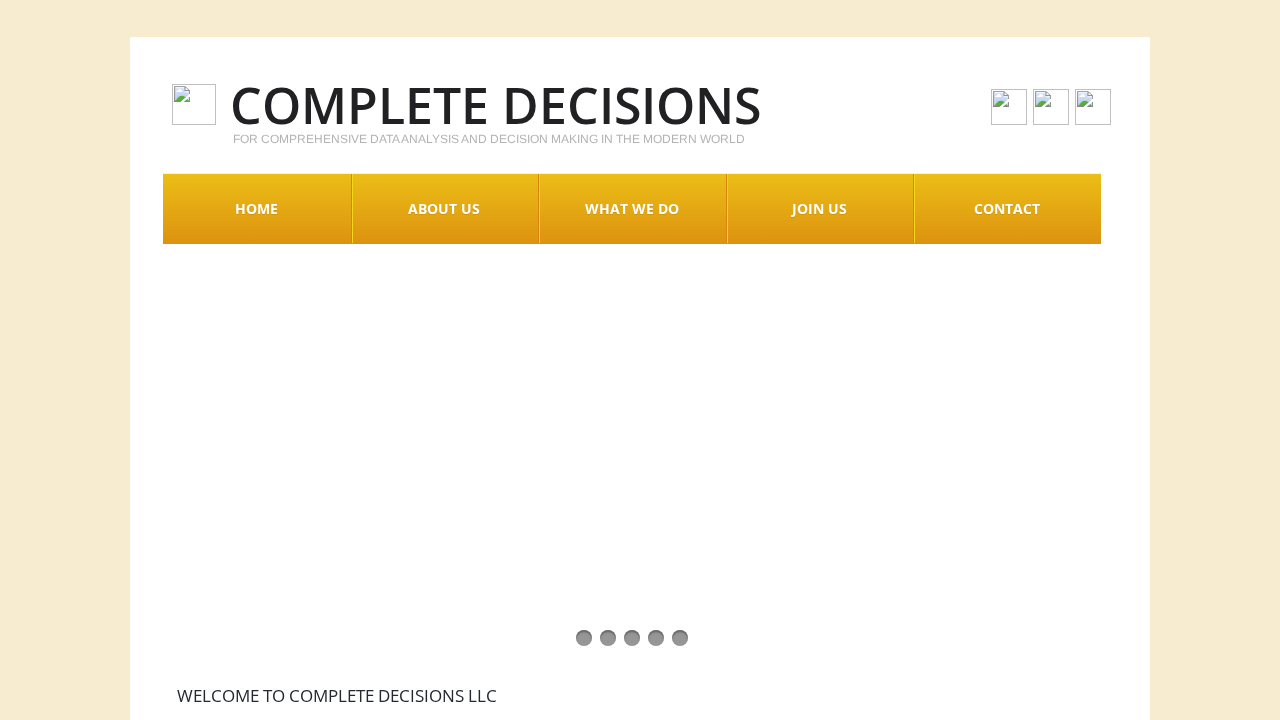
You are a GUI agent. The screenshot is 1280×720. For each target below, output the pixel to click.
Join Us (819, 208)
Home (256, 208)
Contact (1007, 208)
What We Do (632, 208)
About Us (444, 208)
